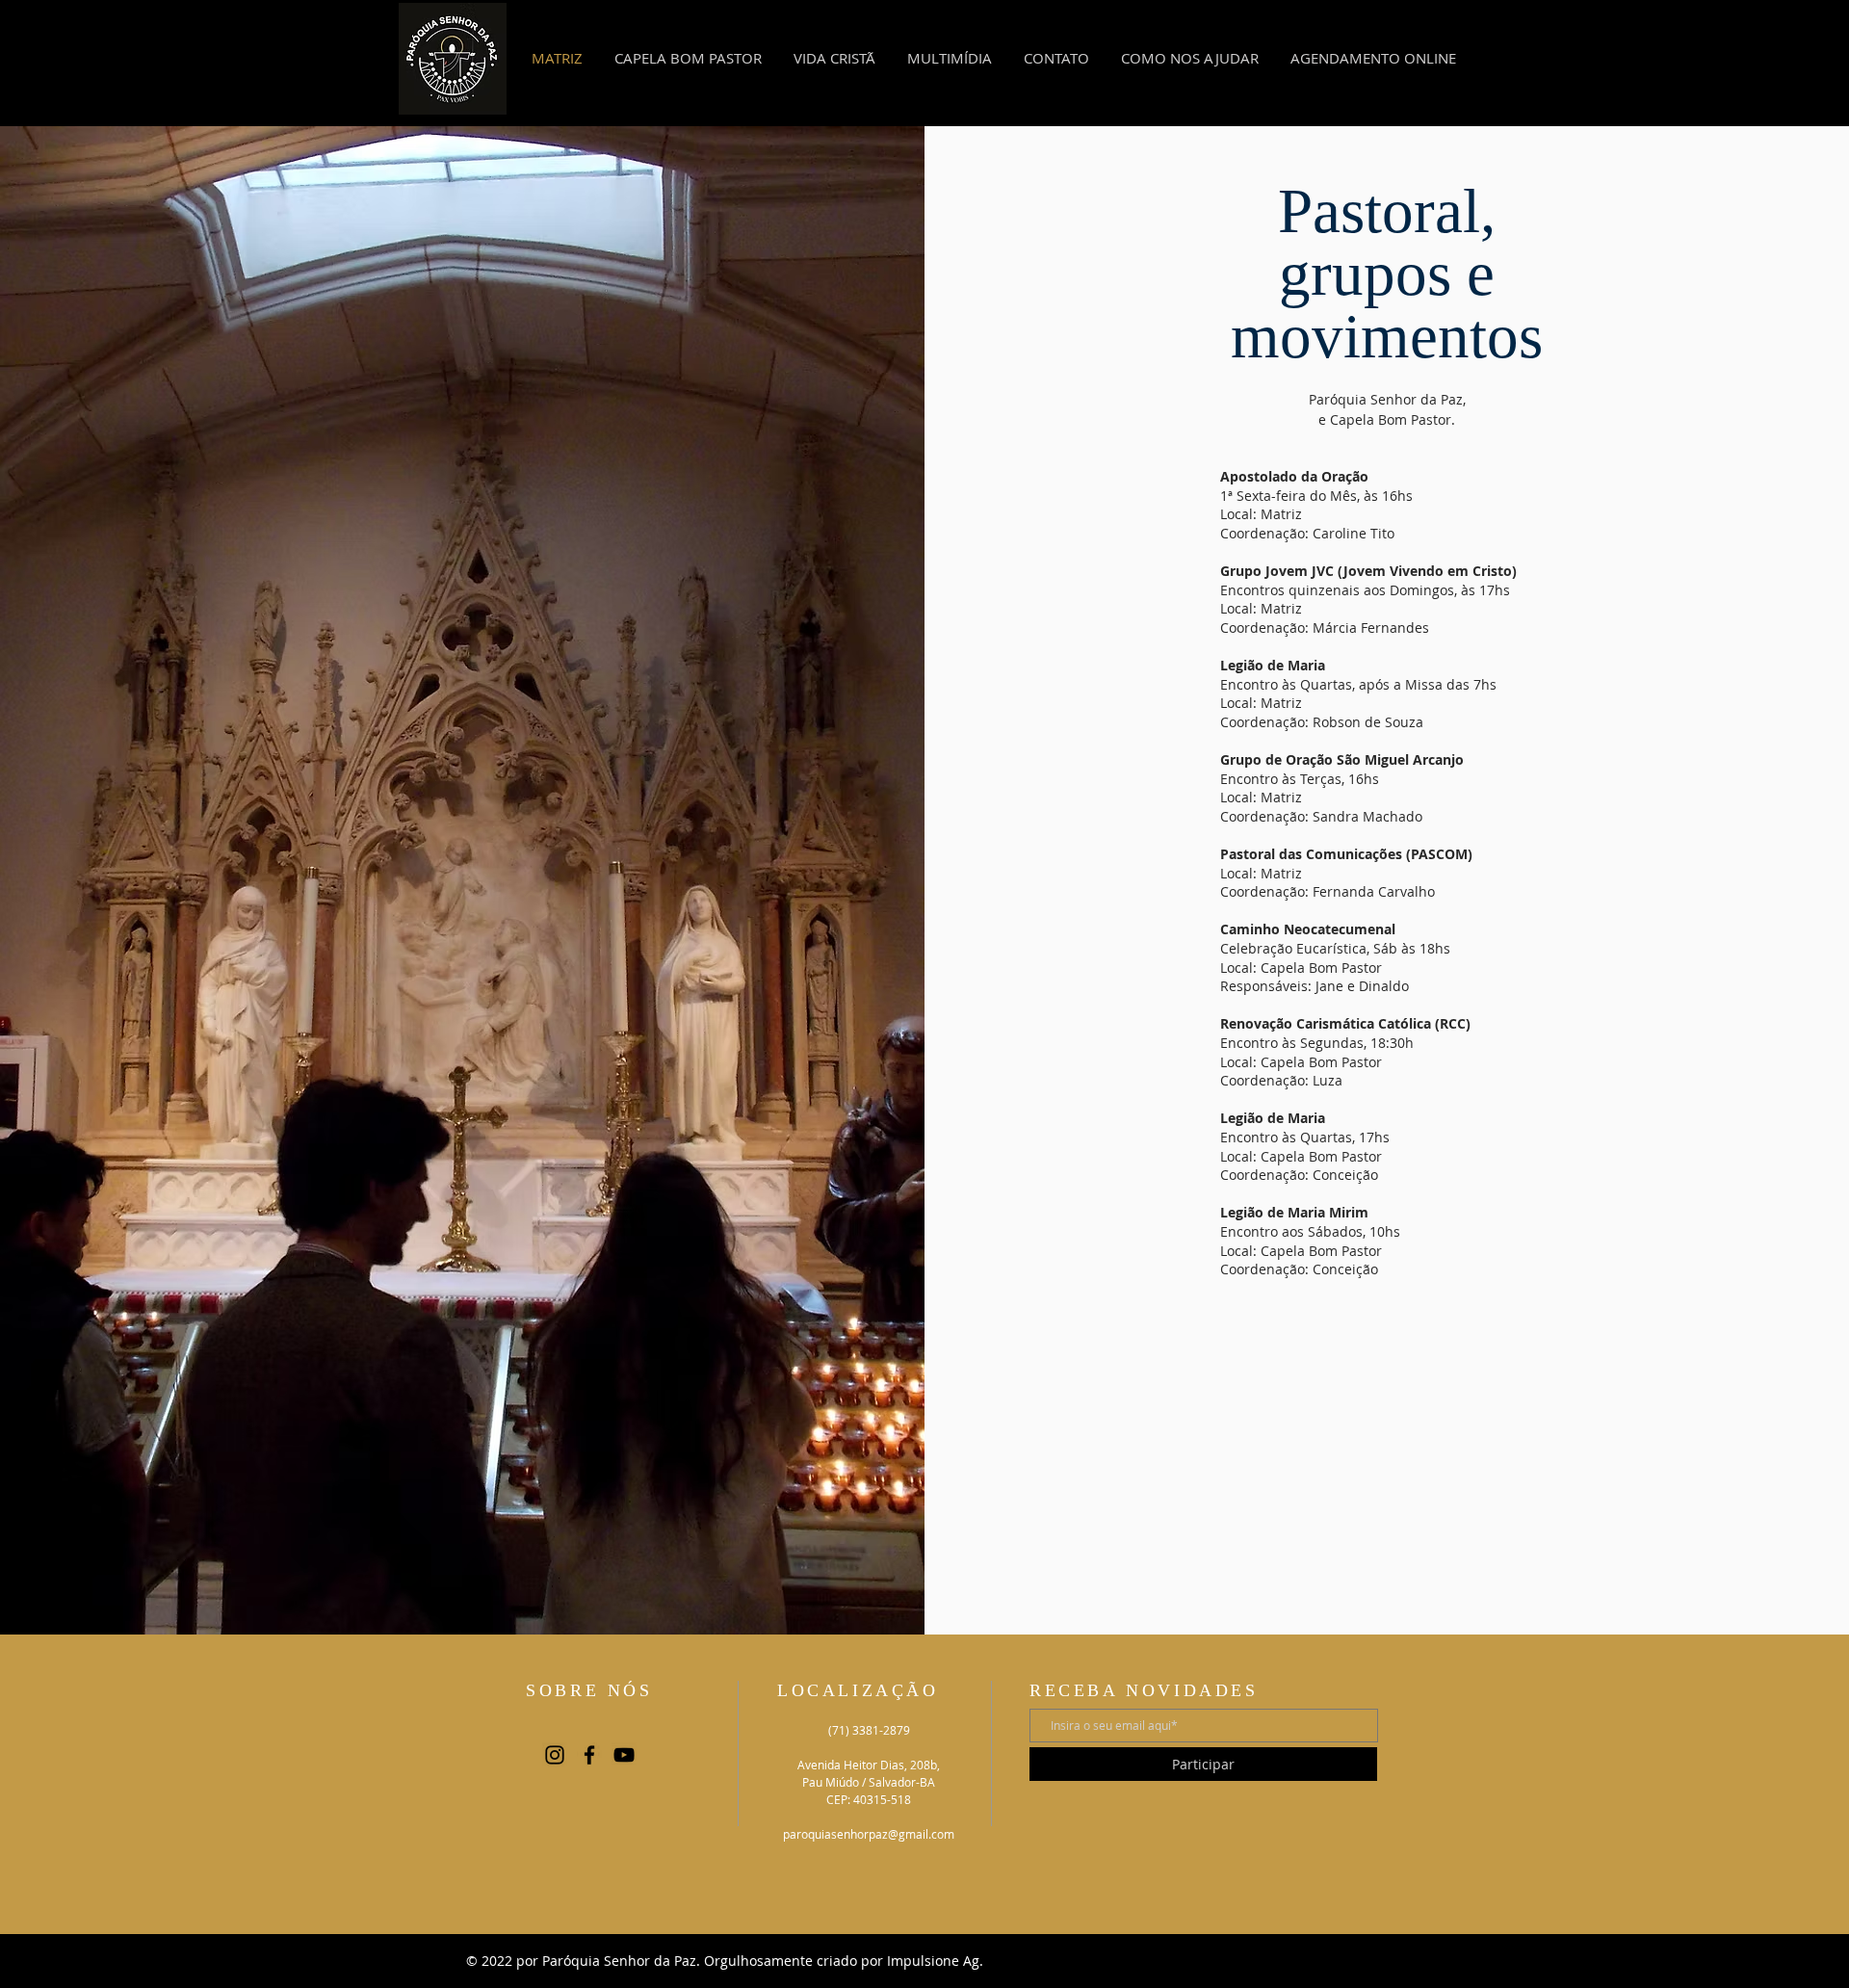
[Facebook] (589, 1755)
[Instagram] (555, 1755)
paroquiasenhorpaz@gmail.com (869, 1834)
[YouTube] (624, 1755)
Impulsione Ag (931, 1961)
